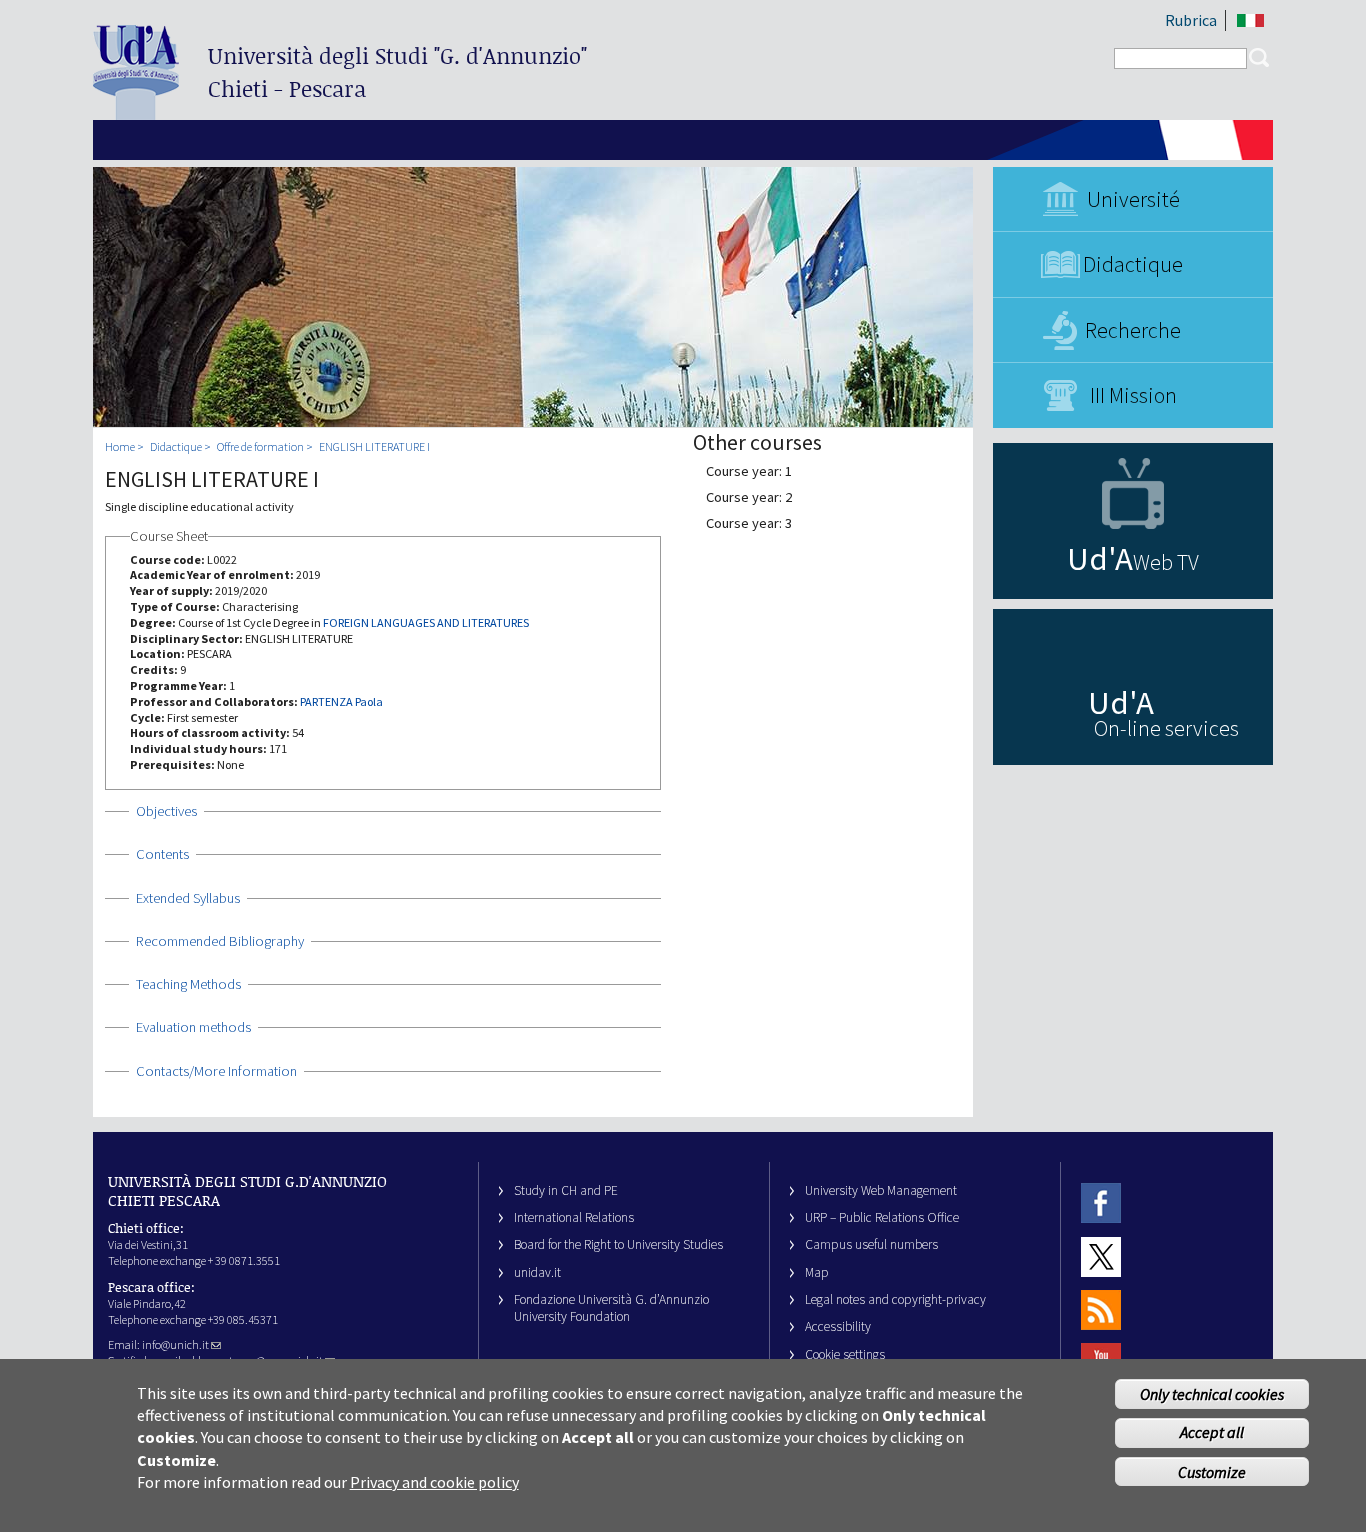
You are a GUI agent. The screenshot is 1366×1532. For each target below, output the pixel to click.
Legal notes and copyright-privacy (895, 1299)
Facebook (1101, 1203)
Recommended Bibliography (220, 941)
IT (1250, 20)
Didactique (1133, 264)
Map (817, 1272)
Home (120, 446)
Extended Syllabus (188, 898)
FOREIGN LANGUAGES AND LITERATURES (426, 622)
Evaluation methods (193, 1027)
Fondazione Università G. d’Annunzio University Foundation (611, 1308)
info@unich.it (175, 1344)
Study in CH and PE (566, 1190)
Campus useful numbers (871, 1244)
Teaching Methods (188, 984)
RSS (1101, 1309)
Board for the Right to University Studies (618, 1244)
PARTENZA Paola (341, 701)
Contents (162, 854)
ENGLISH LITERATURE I (374, 446)
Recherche (1133, 330)
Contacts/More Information (216, 1071)
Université (1133, 199)
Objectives (166, 811)
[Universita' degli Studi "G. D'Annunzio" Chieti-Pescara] (136, 111)
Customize (1212, 1471)
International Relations (574, 1217)
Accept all (1212, 1433)
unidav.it (537, 1272)
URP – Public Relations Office (882, 1217)
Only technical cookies (1212, 1394)
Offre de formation (260, 446)
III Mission (1133, 395)
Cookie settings (845, 1354)
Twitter (1101, 1256)
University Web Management (881, 1190)
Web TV (1166, 562)
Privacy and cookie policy (434, 1482)
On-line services (1166, 728)
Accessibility (838, 1326)
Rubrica (1191, 20)
